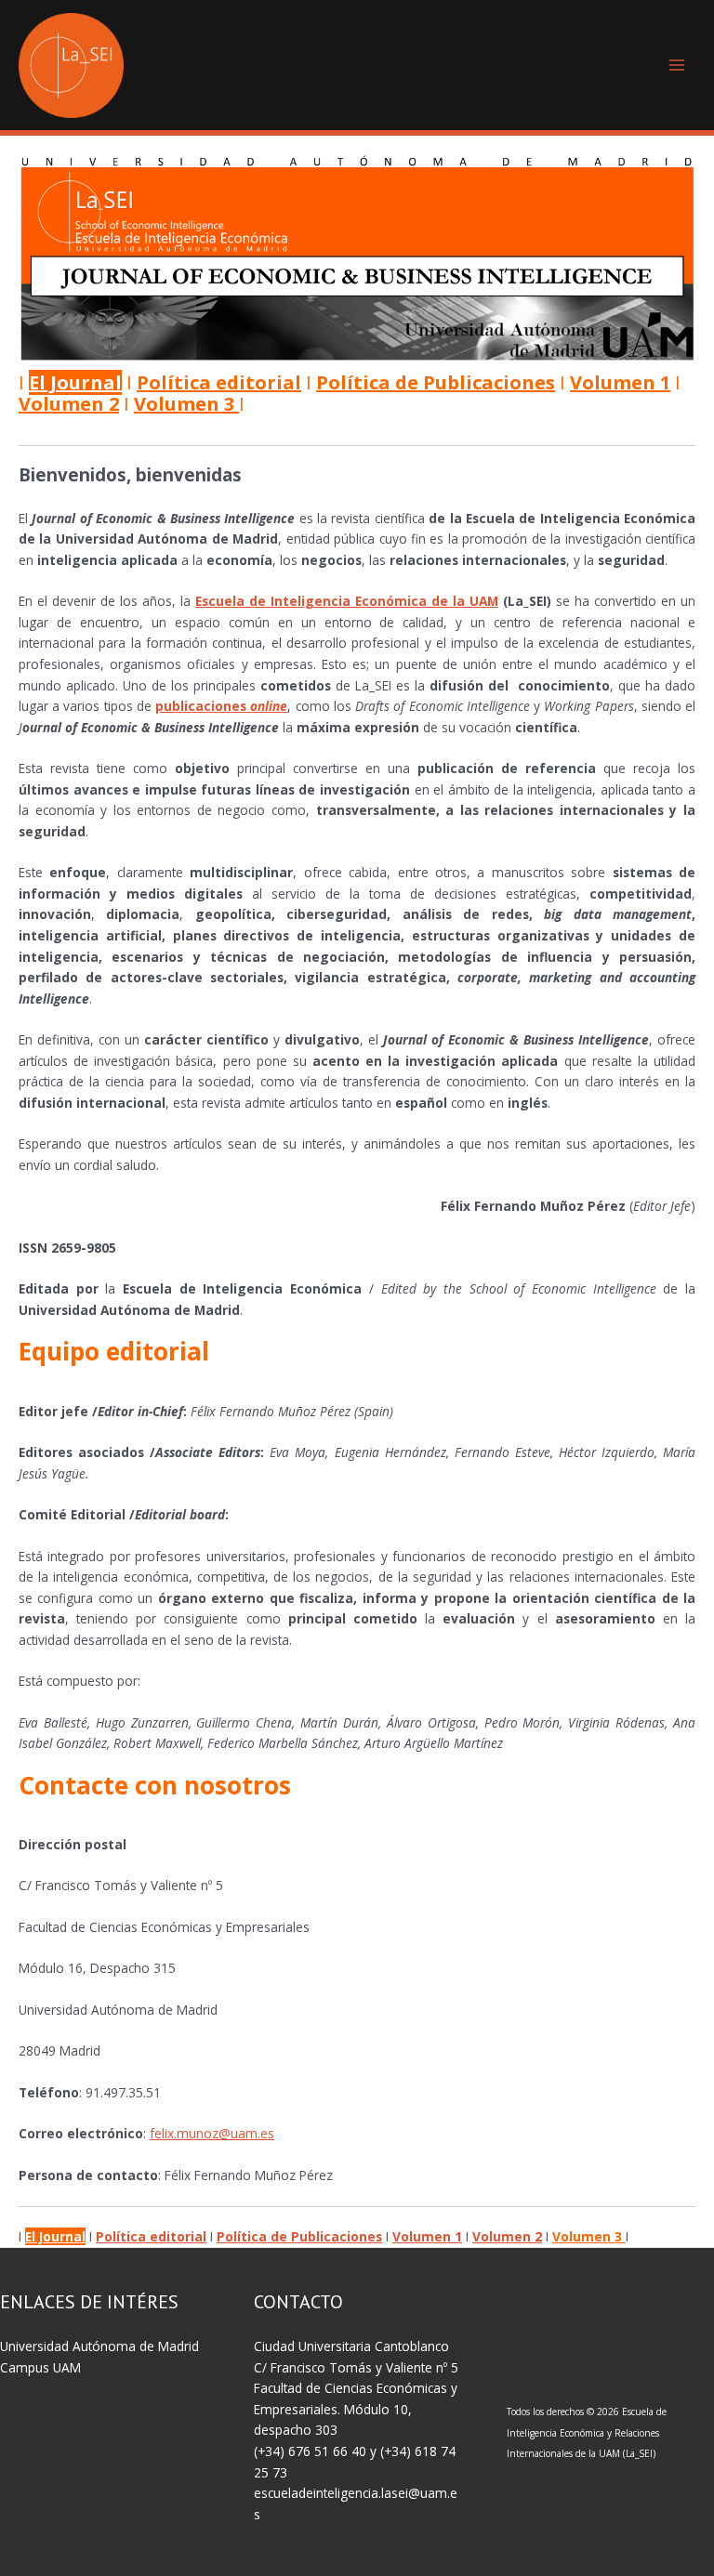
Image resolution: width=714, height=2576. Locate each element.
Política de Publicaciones (436, 382)
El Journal (75, 382)
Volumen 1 (620, 382)
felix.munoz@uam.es (212, 2133)
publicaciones (221, 706)
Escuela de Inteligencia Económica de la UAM (347, 601)
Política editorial (219, 382)
